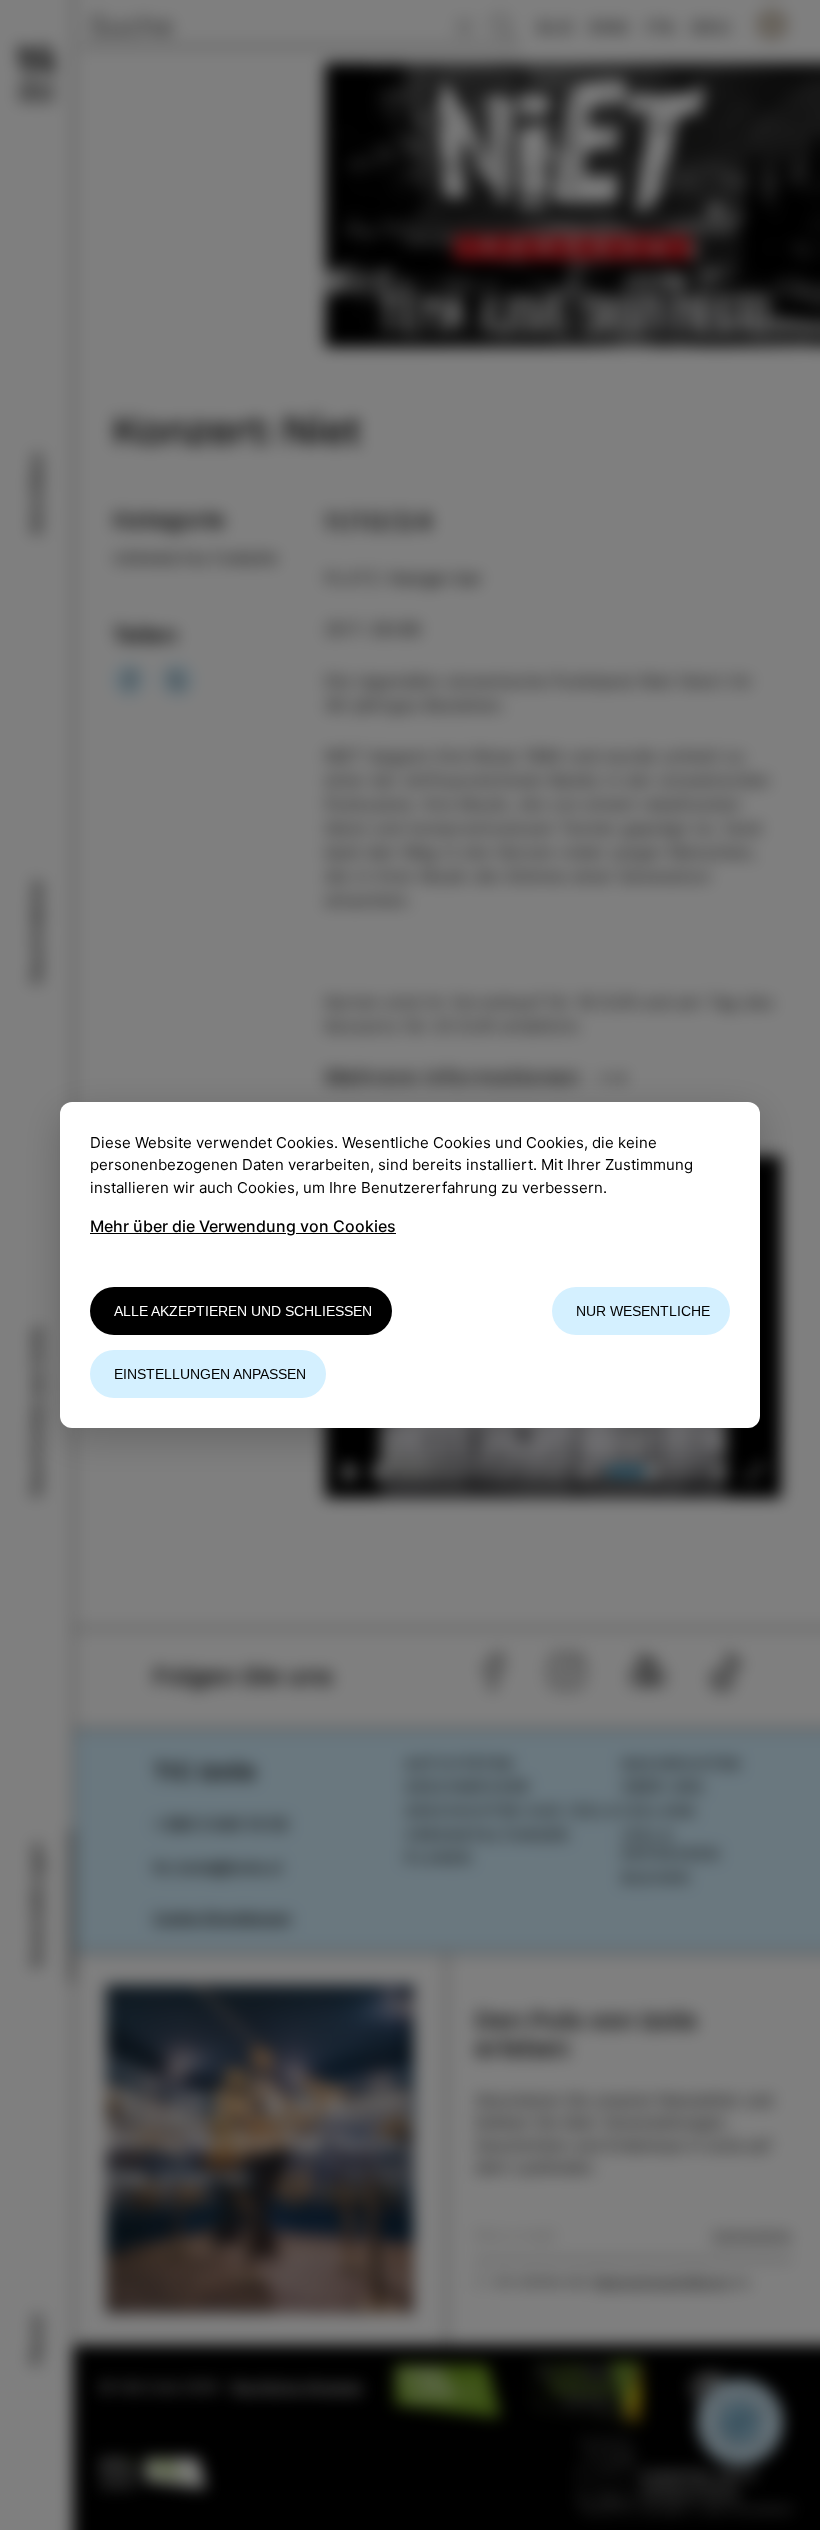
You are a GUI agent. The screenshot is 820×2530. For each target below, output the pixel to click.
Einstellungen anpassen (210, 1374)
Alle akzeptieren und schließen (243, 1311)
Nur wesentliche (643, 1311)
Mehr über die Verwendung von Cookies (243, 1226)
